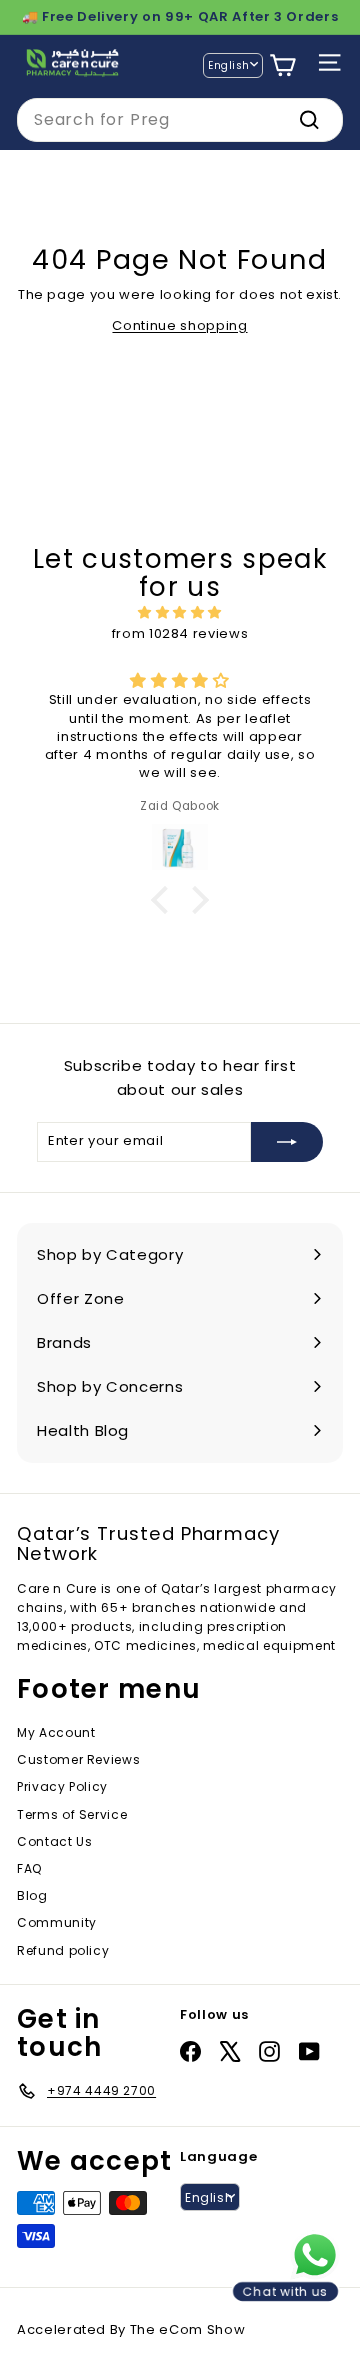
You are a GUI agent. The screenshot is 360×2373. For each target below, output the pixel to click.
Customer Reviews (78, 1759)
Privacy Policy (62, 1786)
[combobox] (180, 120)
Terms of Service (72, 1814)
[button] (165, 899)
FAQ (29, 1868)
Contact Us (55, 1841)
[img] (180, 613)
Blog (32, 1895)
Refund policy (63, 1950)
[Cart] (282, 65)
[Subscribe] (287, 1142)
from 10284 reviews (180, 633)
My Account (56, 1732)
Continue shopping (179, 325)
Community (57, 1922)
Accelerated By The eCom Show (131, 2329)
